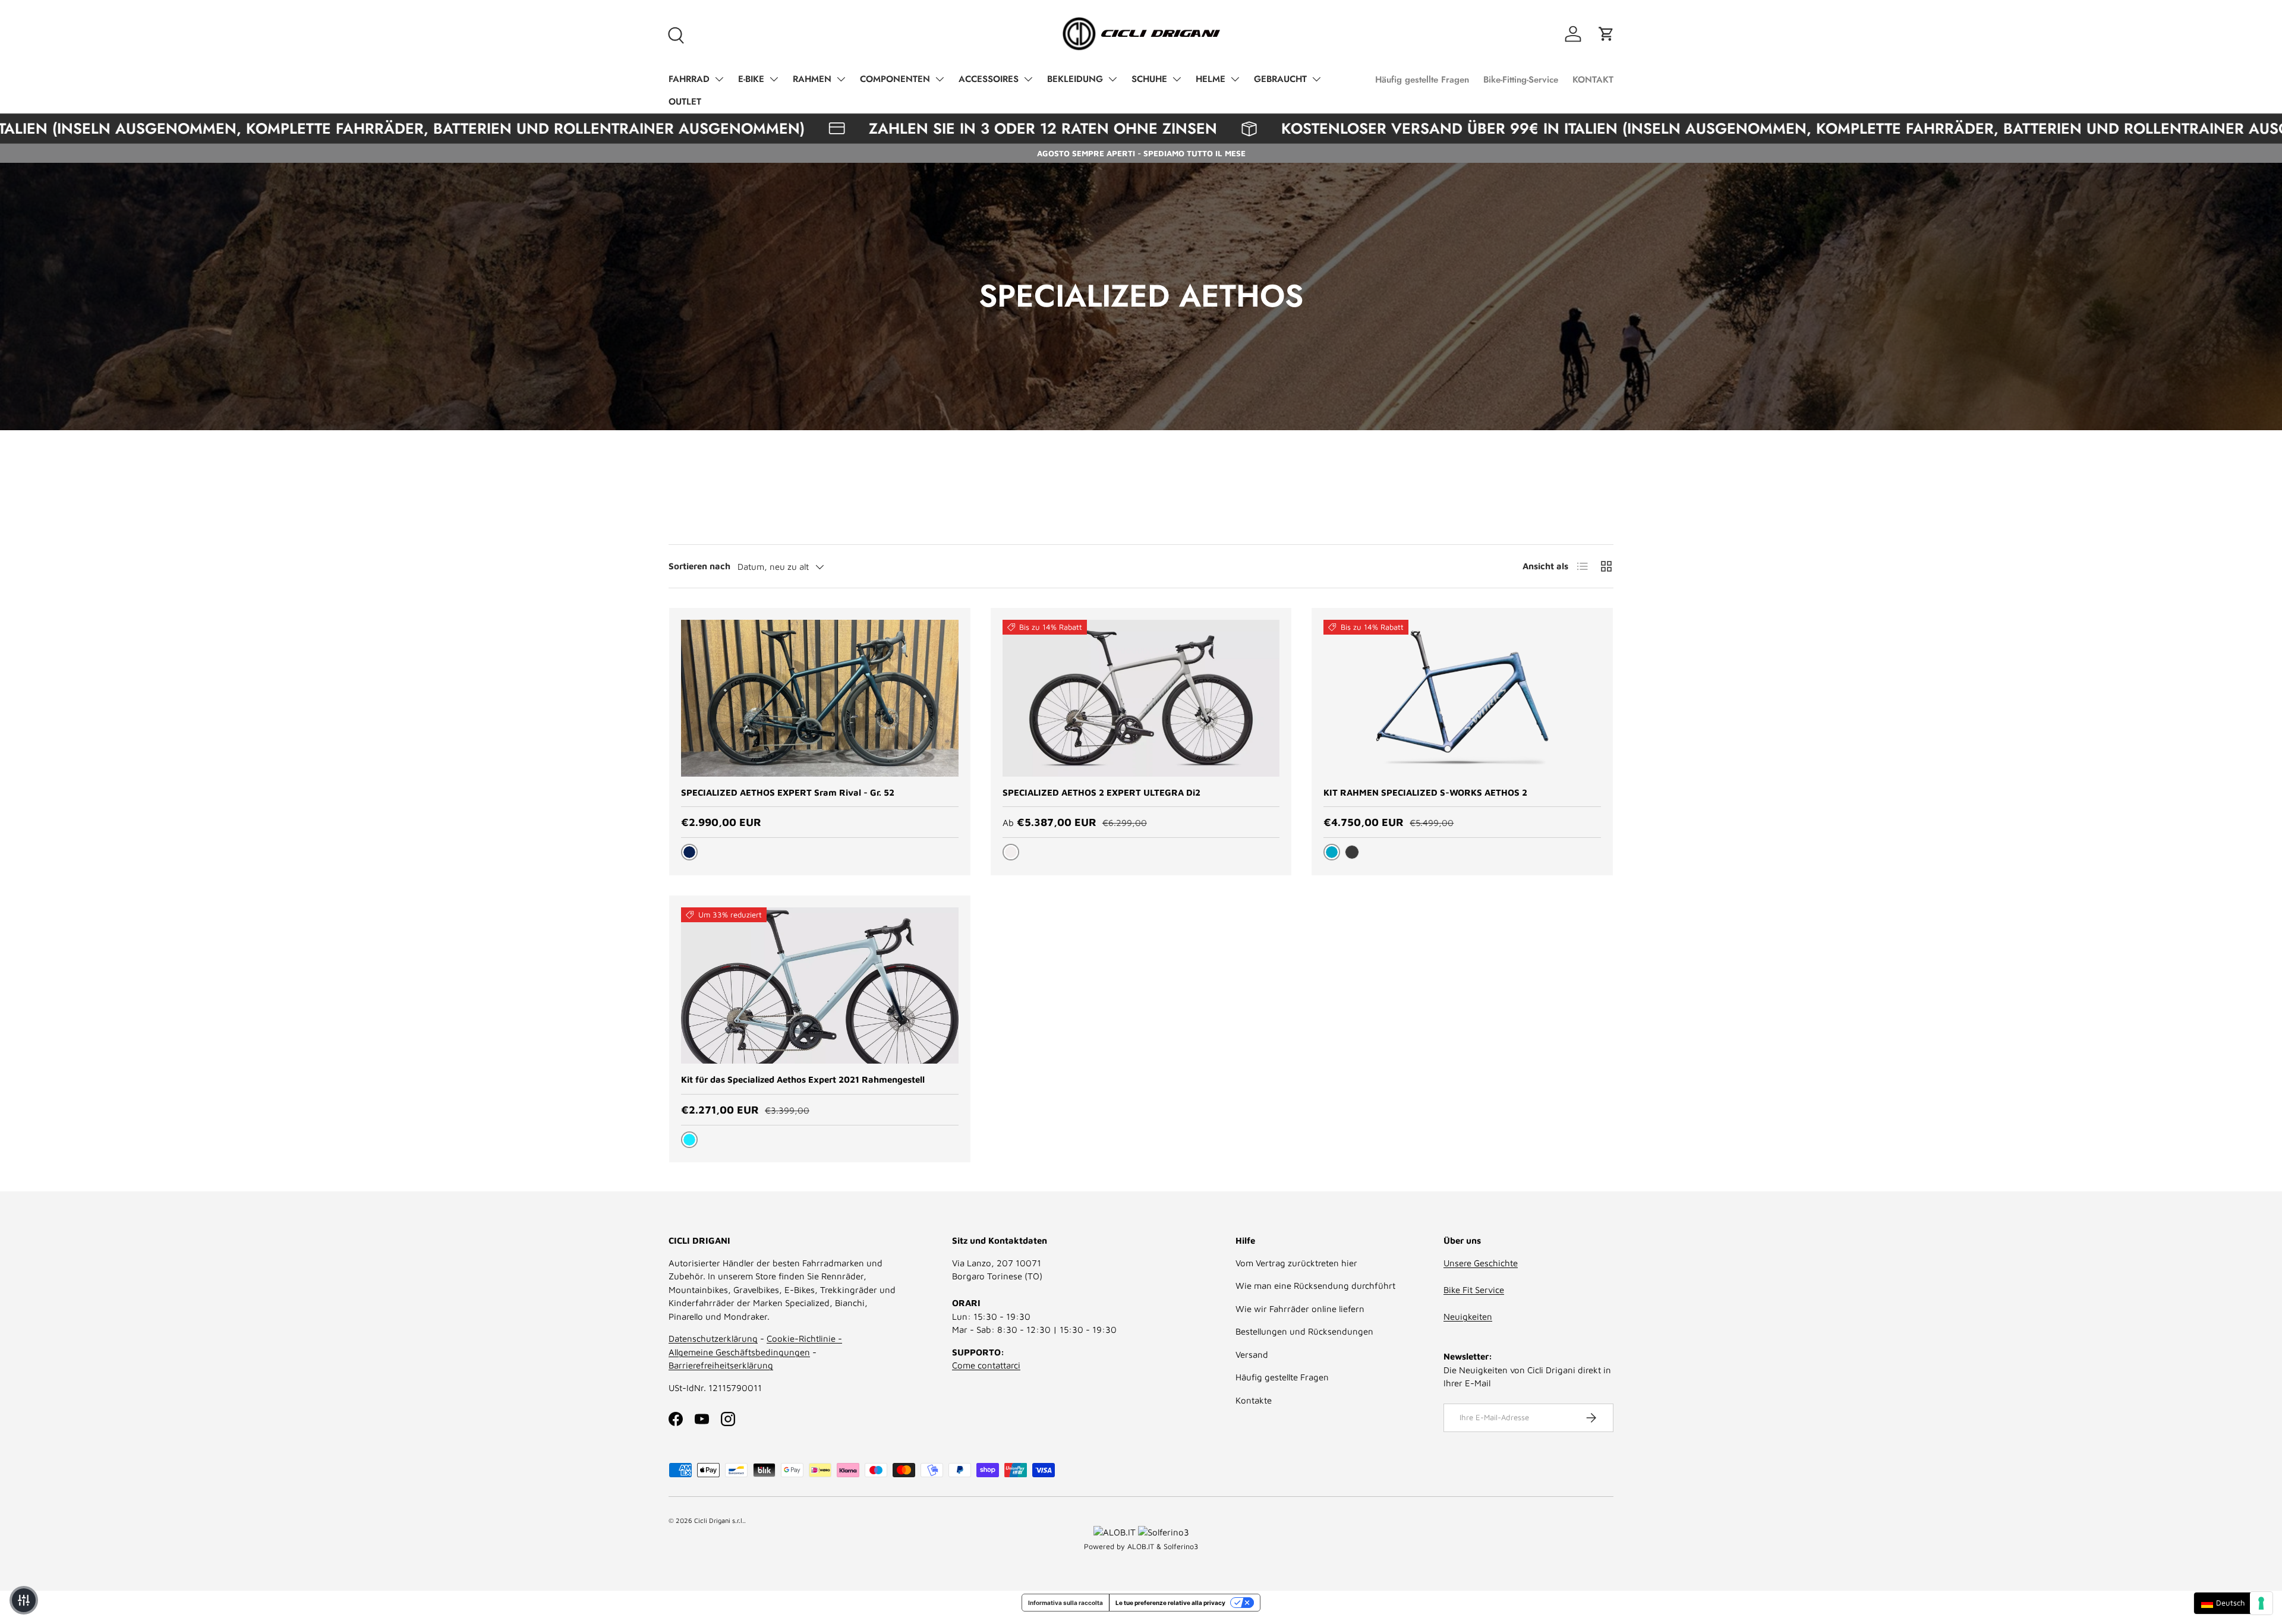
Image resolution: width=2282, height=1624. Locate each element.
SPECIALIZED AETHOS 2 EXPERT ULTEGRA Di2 (1101, 792)
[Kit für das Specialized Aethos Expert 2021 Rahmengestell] (820, 986)
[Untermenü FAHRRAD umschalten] (719, 79)
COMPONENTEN (895, 79)
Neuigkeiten (1468, 1316)
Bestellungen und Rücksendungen (1304, 1331)
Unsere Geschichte (1481, 1263)
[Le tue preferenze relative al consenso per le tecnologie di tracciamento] (2261, 1603)
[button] (1606, 34)
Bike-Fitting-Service (1521, 80)
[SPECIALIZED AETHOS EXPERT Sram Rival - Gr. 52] (820, 698)
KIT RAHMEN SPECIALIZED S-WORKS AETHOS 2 (1425, 792)
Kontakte (1254, 1400)
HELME (1211, 79)
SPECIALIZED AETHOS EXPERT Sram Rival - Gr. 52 (788, 792)
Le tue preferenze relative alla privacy (1170, 1603)
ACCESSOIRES (989, 79)
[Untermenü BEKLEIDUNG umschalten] (1112, 79)
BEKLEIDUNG (1075, 79)
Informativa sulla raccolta (1066, 1603)
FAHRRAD (689, 79)
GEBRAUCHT (1280, 79)
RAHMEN (812, 79)
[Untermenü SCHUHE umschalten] (1177, 79)
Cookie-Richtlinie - (804, 1338)
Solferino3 (1181, 1546)
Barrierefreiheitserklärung (721, 1365)
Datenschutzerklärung (713, 1338)
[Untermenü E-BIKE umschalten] (774, 79)
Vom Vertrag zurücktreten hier (1296, 1263)
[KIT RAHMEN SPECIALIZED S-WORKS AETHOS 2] (1462, 698)
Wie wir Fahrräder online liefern (1300, 1309)
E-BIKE (751, 79)
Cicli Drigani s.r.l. (719, 1520)
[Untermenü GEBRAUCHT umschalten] (1316, 79)
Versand (1252, 1355)
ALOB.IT (1141, 1546)
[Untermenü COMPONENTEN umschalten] (940, 79)
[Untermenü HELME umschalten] (1235, 79)
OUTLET (685, 102)
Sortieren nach (699, 566)
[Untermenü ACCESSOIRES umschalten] (1028, 79)
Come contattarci (986, 1365)
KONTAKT (1593, 80)
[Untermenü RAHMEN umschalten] (841, 79)
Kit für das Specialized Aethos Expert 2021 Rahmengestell (803, 1079)
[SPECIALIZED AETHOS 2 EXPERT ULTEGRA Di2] (1141, 698)
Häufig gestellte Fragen (1422, 80)
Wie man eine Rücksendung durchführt (1315, 1286)
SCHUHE (1149, 79)
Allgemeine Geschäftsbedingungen (739, 1352)
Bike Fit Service (1474, 1290)
